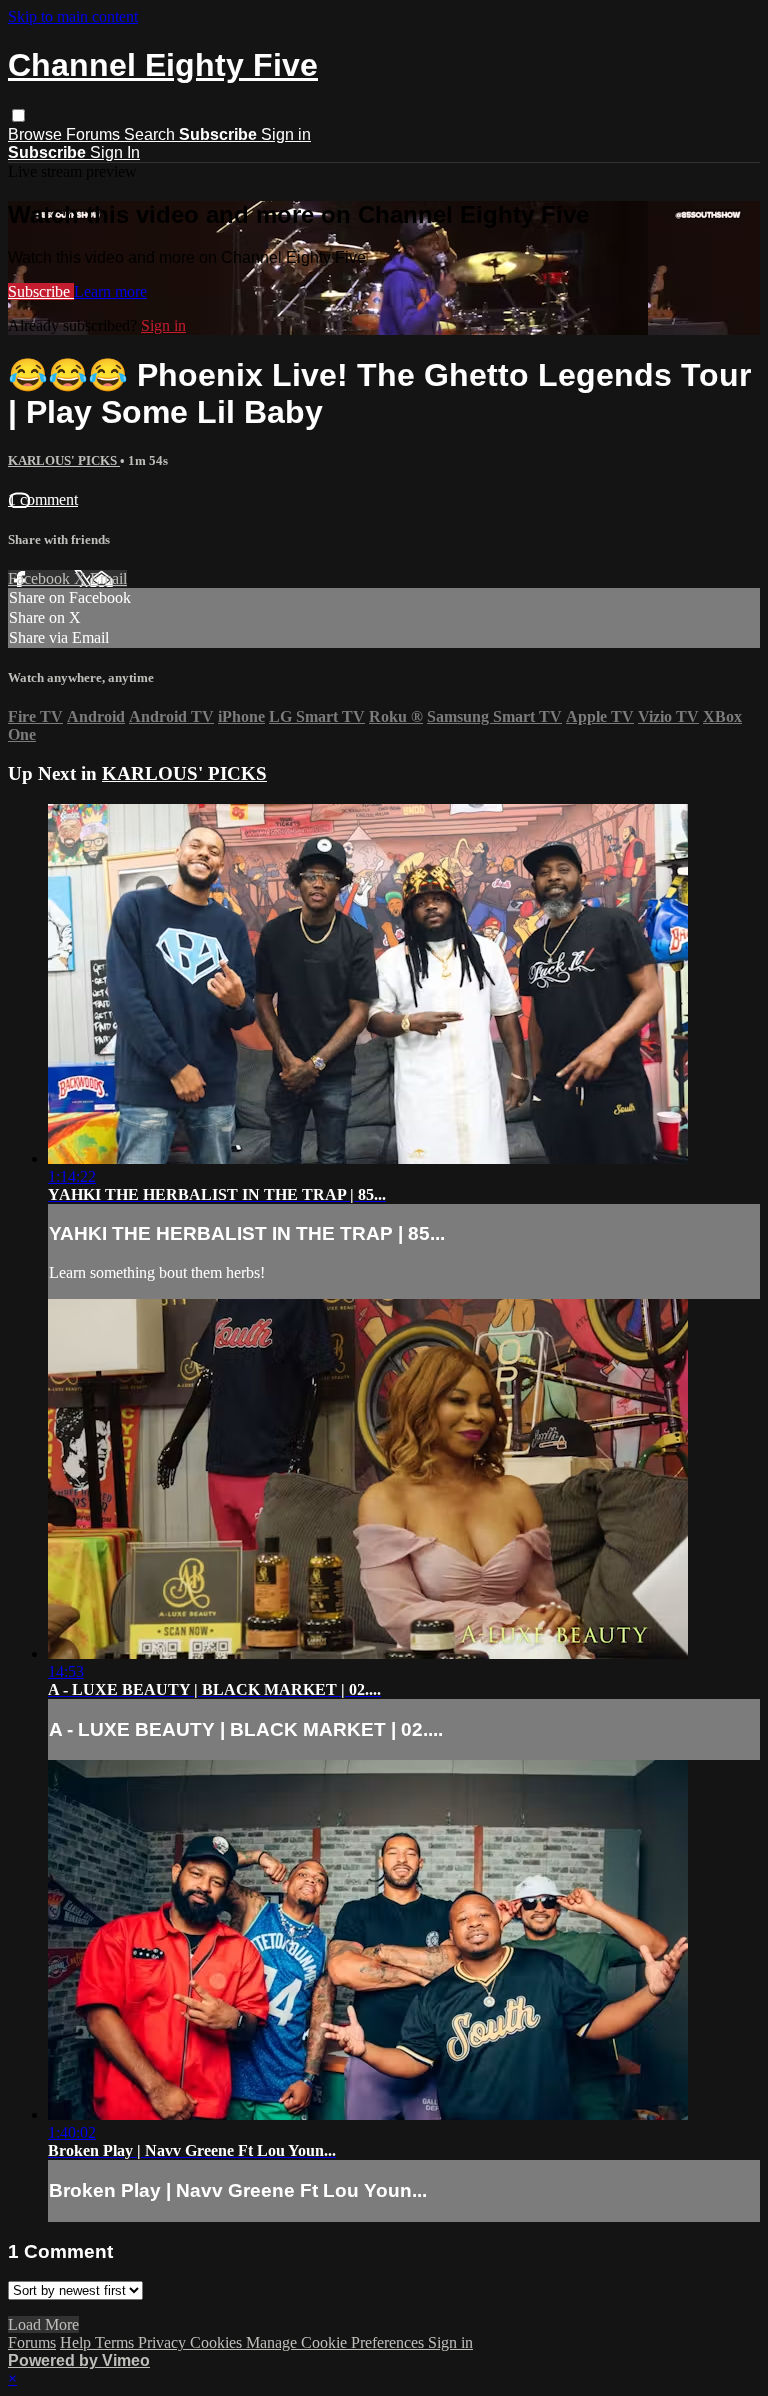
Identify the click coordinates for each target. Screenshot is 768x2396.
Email (108, 578)
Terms (116, 2342)
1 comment (43, 499)
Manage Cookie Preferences (337, 2342)
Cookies (218, 2342)
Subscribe (41, 291)
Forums (95, 134)
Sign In (115, 152)
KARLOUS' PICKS (64, 460)
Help (77, 2342)
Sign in (286, 134)
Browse (37, 134)
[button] (18, 115)
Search (151, 134)
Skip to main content (73, 16)
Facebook (41, 578)
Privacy (164, 2342)
